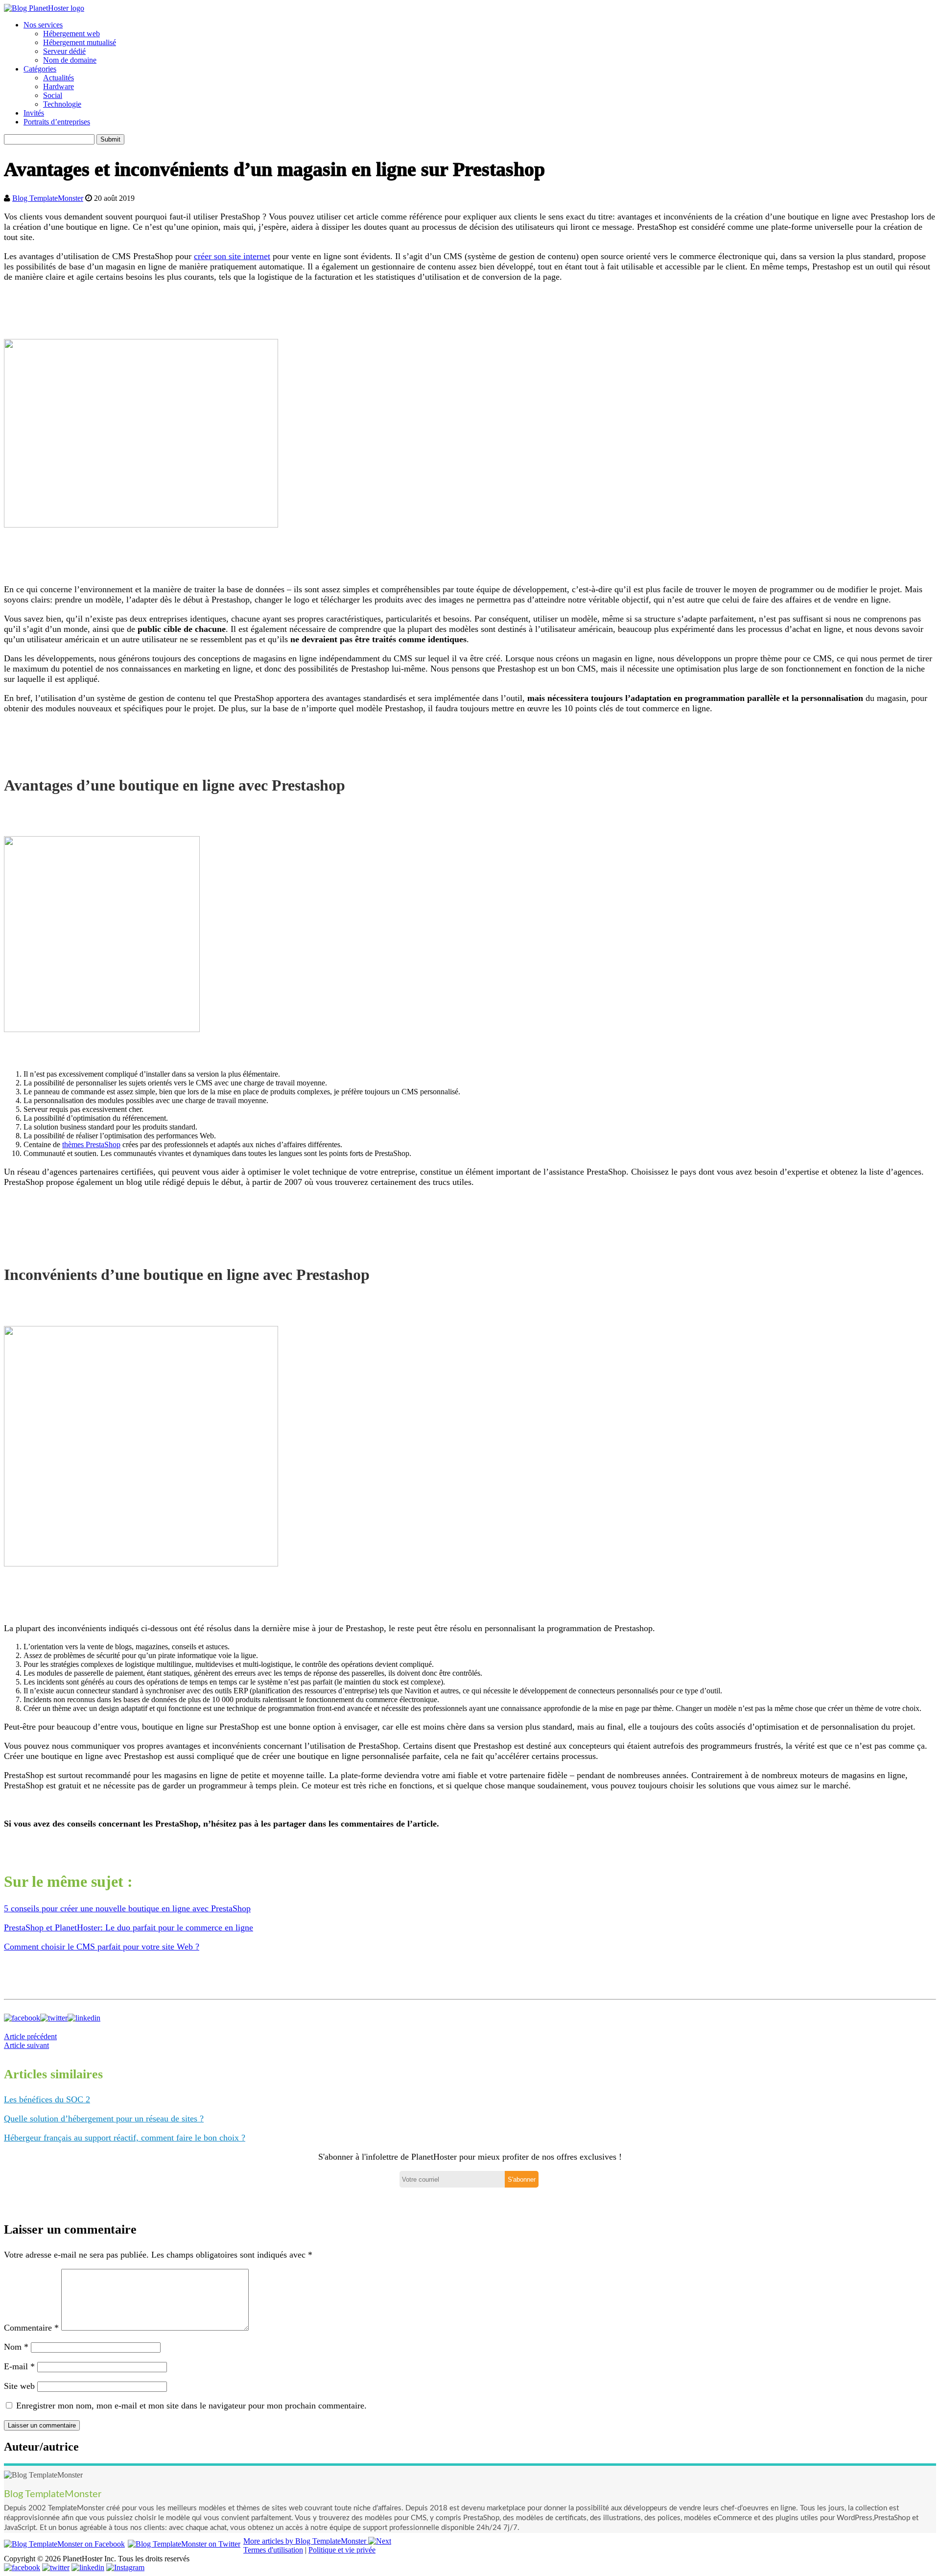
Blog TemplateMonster (48, 198)
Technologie (62, 104)
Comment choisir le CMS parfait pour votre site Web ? (102, 1947)
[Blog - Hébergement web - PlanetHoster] (44, 8)
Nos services (43, 25)
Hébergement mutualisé (80, 42)
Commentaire (31, 2328)
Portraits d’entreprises (57, 122)
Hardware (59, 86)
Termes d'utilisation (273, 2550)
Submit (110, 139)
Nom (16, 2347)
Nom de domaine (70, 60)
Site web (19, 2386)
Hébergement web (71, 34)
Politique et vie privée (342, 2550)
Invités (34, 113)
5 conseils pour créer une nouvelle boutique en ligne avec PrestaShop (127, 1908)
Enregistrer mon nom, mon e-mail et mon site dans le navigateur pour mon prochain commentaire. (191, 2406)
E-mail (19, 2366)
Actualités (59, 78)
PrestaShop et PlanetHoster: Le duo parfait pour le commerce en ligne (129, 1927)
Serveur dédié (64, 51)
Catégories (40, 69)
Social (53, 95)
